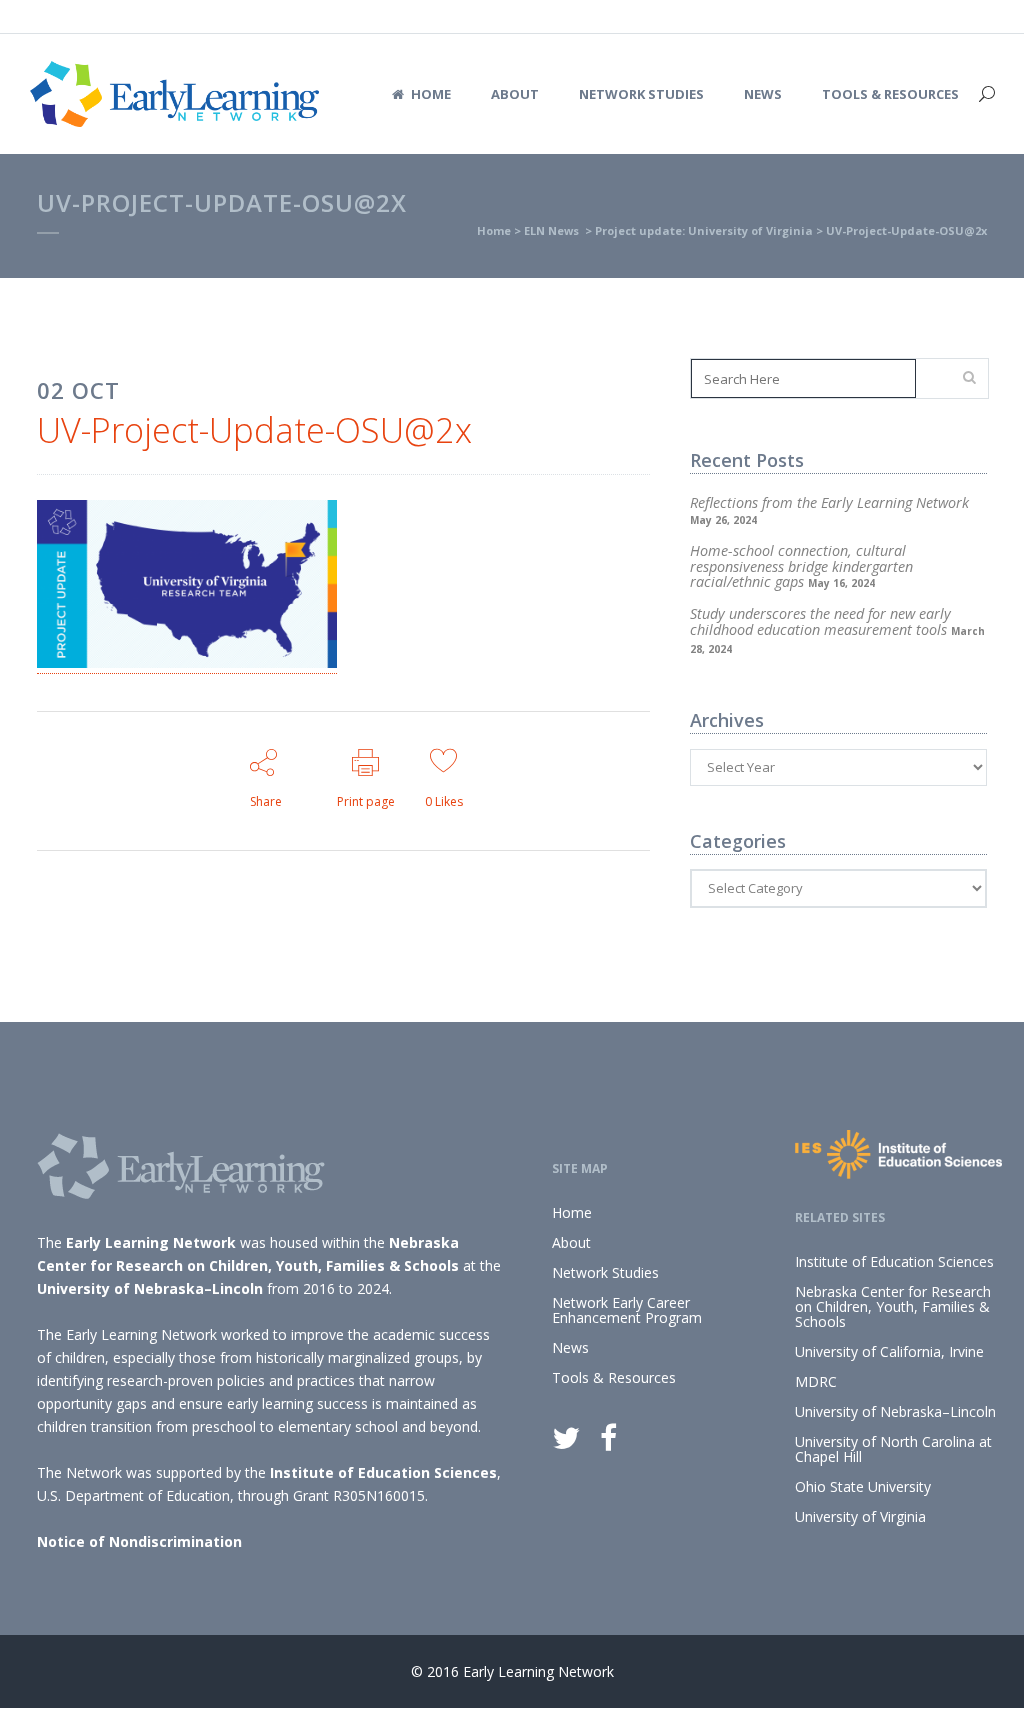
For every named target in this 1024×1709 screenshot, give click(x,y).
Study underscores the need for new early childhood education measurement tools (820, 621)
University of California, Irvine (889, 1351)
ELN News (551, 230)
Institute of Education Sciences (383, 1472)
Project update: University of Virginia (704, 230)
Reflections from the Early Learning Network (829, 502)
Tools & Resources (614, 1377)
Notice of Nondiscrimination (139, 1541)
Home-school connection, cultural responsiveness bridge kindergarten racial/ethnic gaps (801, 566)
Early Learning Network (151, 1242)
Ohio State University (863, 1486)
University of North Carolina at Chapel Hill (893, 1449)
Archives (727, 720)
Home (494, 230)
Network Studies (605, 1272)
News (570, 1347)
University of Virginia (860, 1516)
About (571, 1242)
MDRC (816, 1381)
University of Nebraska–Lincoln (150, 1288)
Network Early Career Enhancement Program (627, 1310)
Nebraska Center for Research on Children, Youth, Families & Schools (893, 1306)
